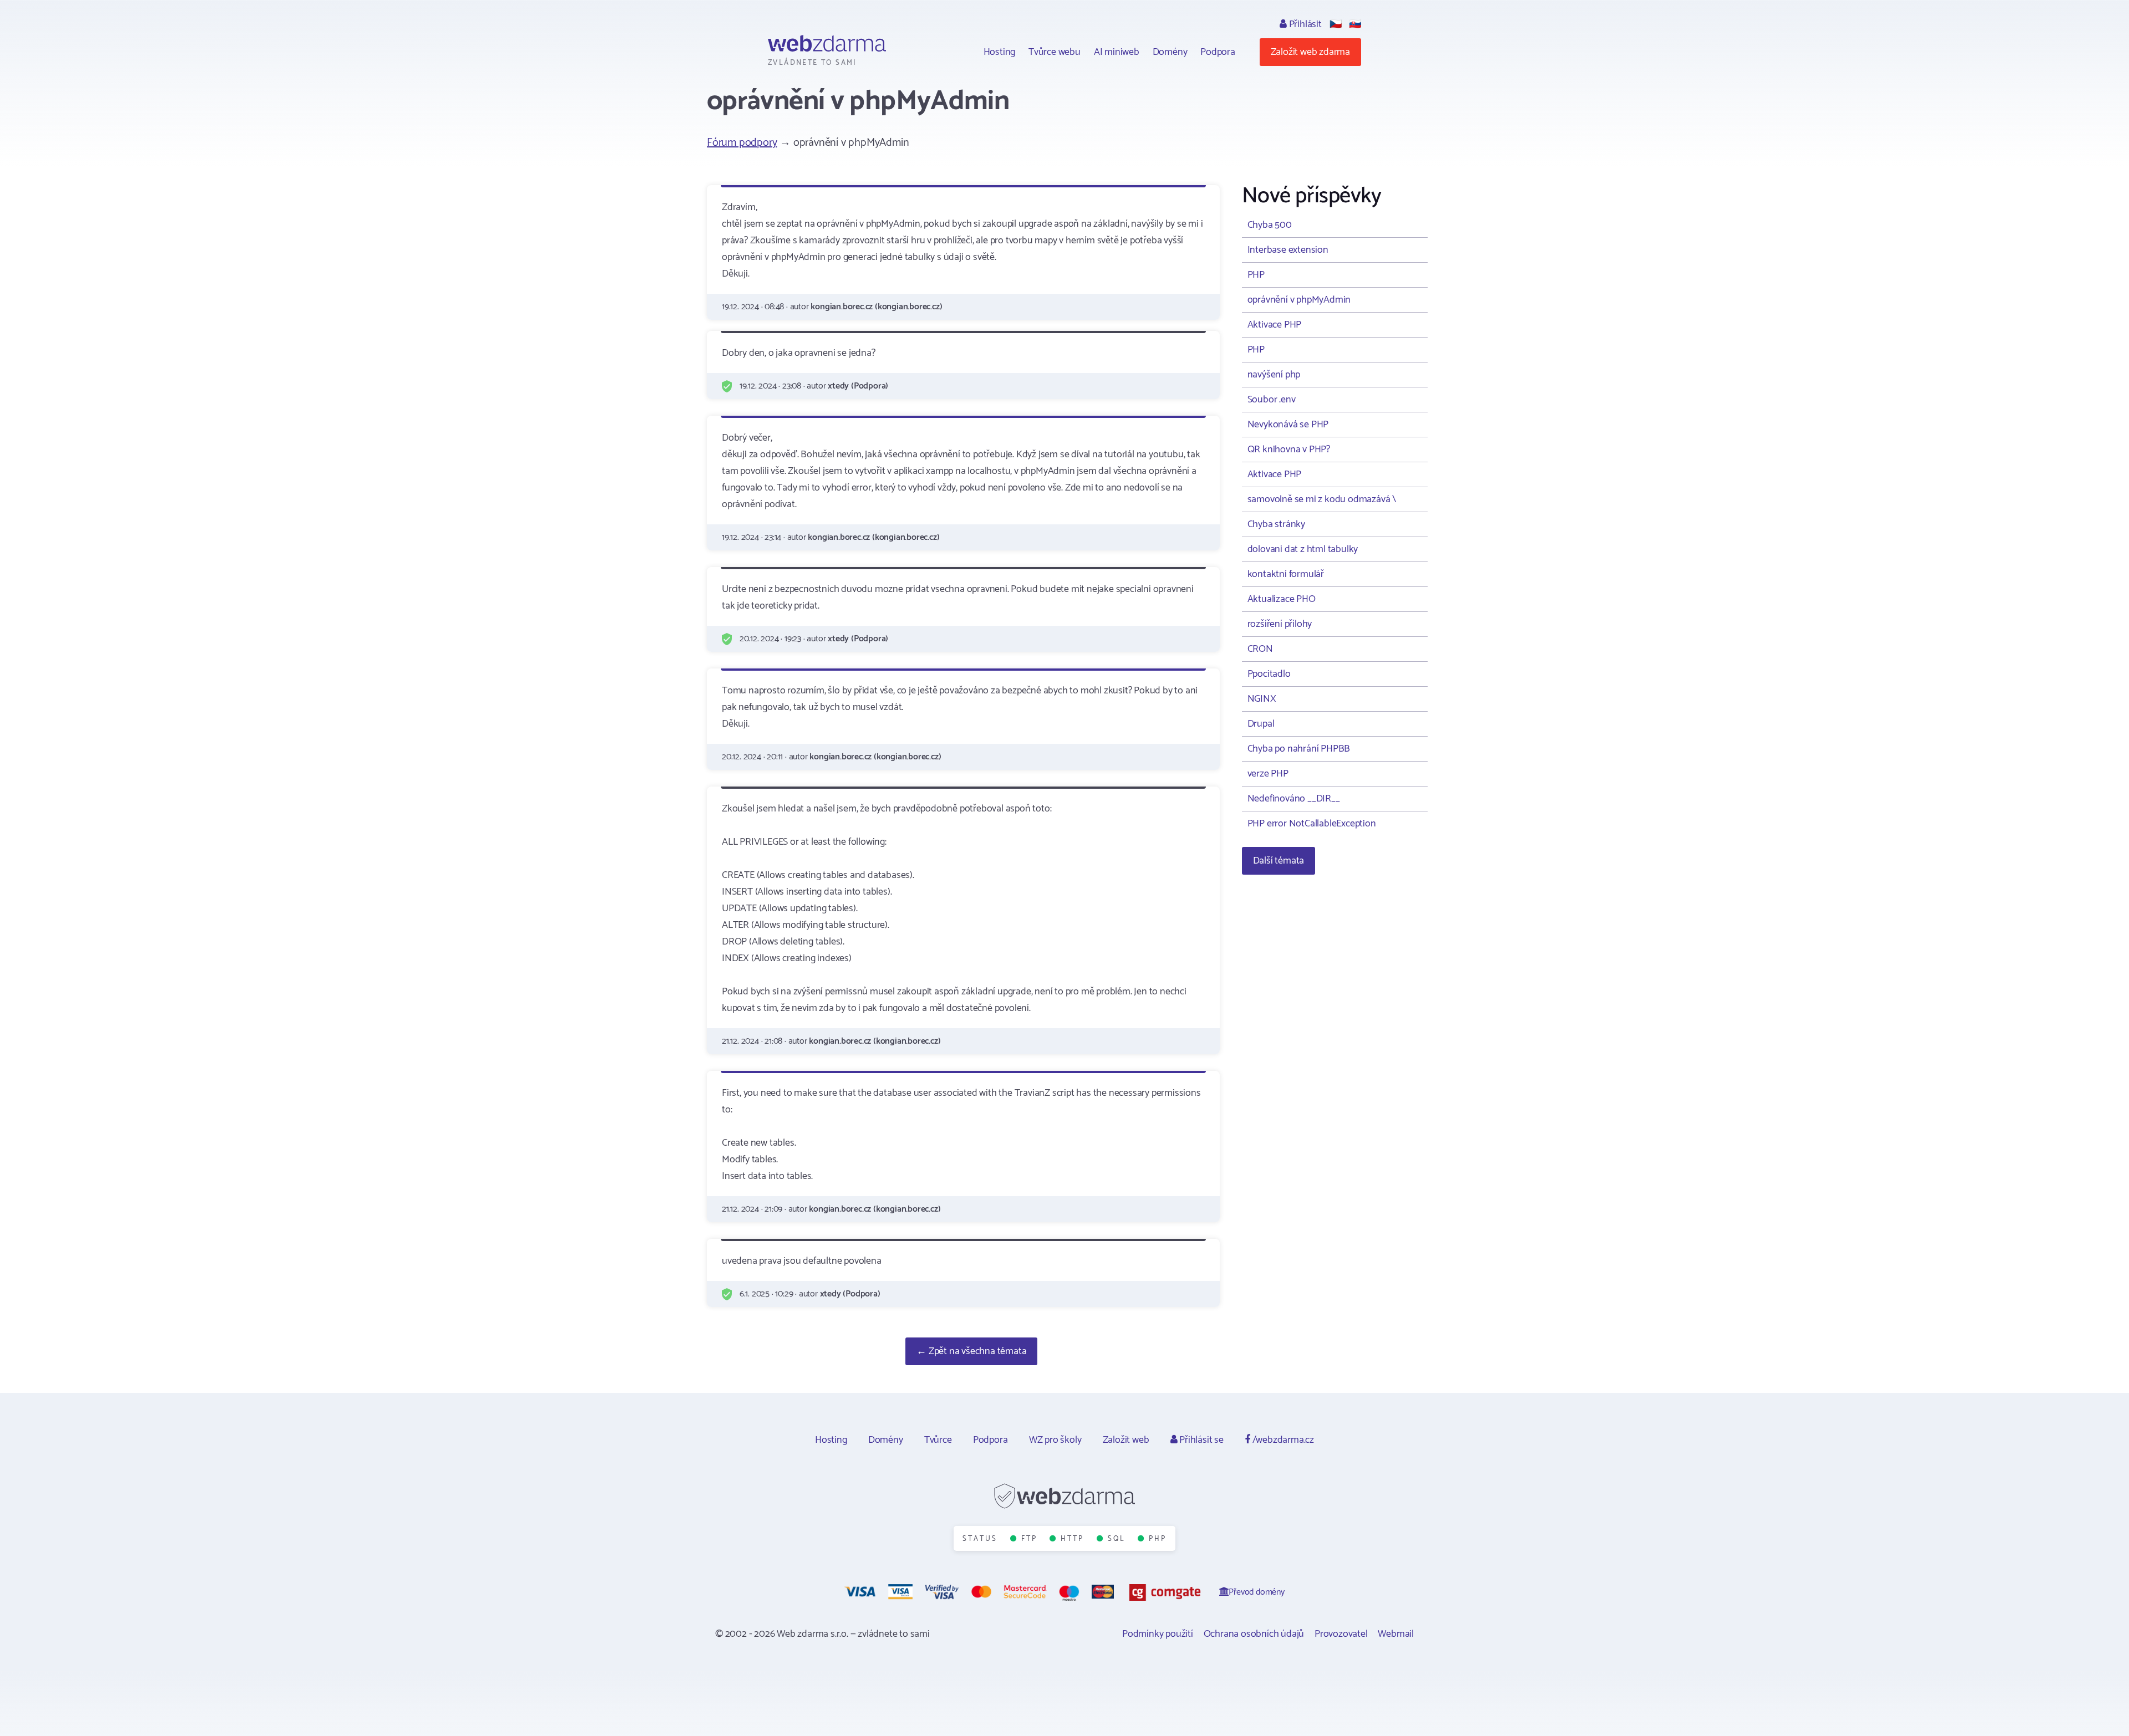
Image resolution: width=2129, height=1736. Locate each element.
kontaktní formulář (1286, 574)
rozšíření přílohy (1280, 624)
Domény (1170, 52)
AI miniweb (1117, 52)
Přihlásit (1304, 24)
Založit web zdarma (1310, 52)
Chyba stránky (1276, 524)
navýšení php (1274, 375)
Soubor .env (1272, 400)
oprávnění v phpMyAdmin (1299, 300)
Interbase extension (1288, 250)
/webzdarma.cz (1282, 1440)
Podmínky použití (1158, 1634)
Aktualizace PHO (1282, 599)
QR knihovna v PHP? (1289, 450)
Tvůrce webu (1055, 52)
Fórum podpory (742, 143)
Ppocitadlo (1269, 674)
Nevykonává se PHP (1288, 425)
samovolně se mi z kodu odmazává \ (1322, 499)
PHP (1256, 275)
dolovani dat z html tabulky (1303, 549)
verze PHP (1268, 774)
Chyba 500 (1270, 225)
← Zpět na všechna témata (971, 1351)
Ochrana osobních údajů (1254, 1634)
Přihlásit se (1200, 1440)
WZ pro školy (1055, 1440)
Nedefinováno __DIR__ (1294, 799)
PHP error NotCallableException (1312, 824)
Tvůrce (938, 1440)
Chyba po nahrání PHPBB (1299, 749)
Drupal (1261, 724)
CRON (1260, 649)
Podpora (1218, 52)
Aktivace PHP (1275, 325)
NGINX (1262, 699)
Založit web (1126, 1440)
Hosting (1000, 52)
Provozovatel (1341, 1634)
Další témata (1279, 861)
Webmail (1396, 1634)
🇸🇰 (1355, 24)
